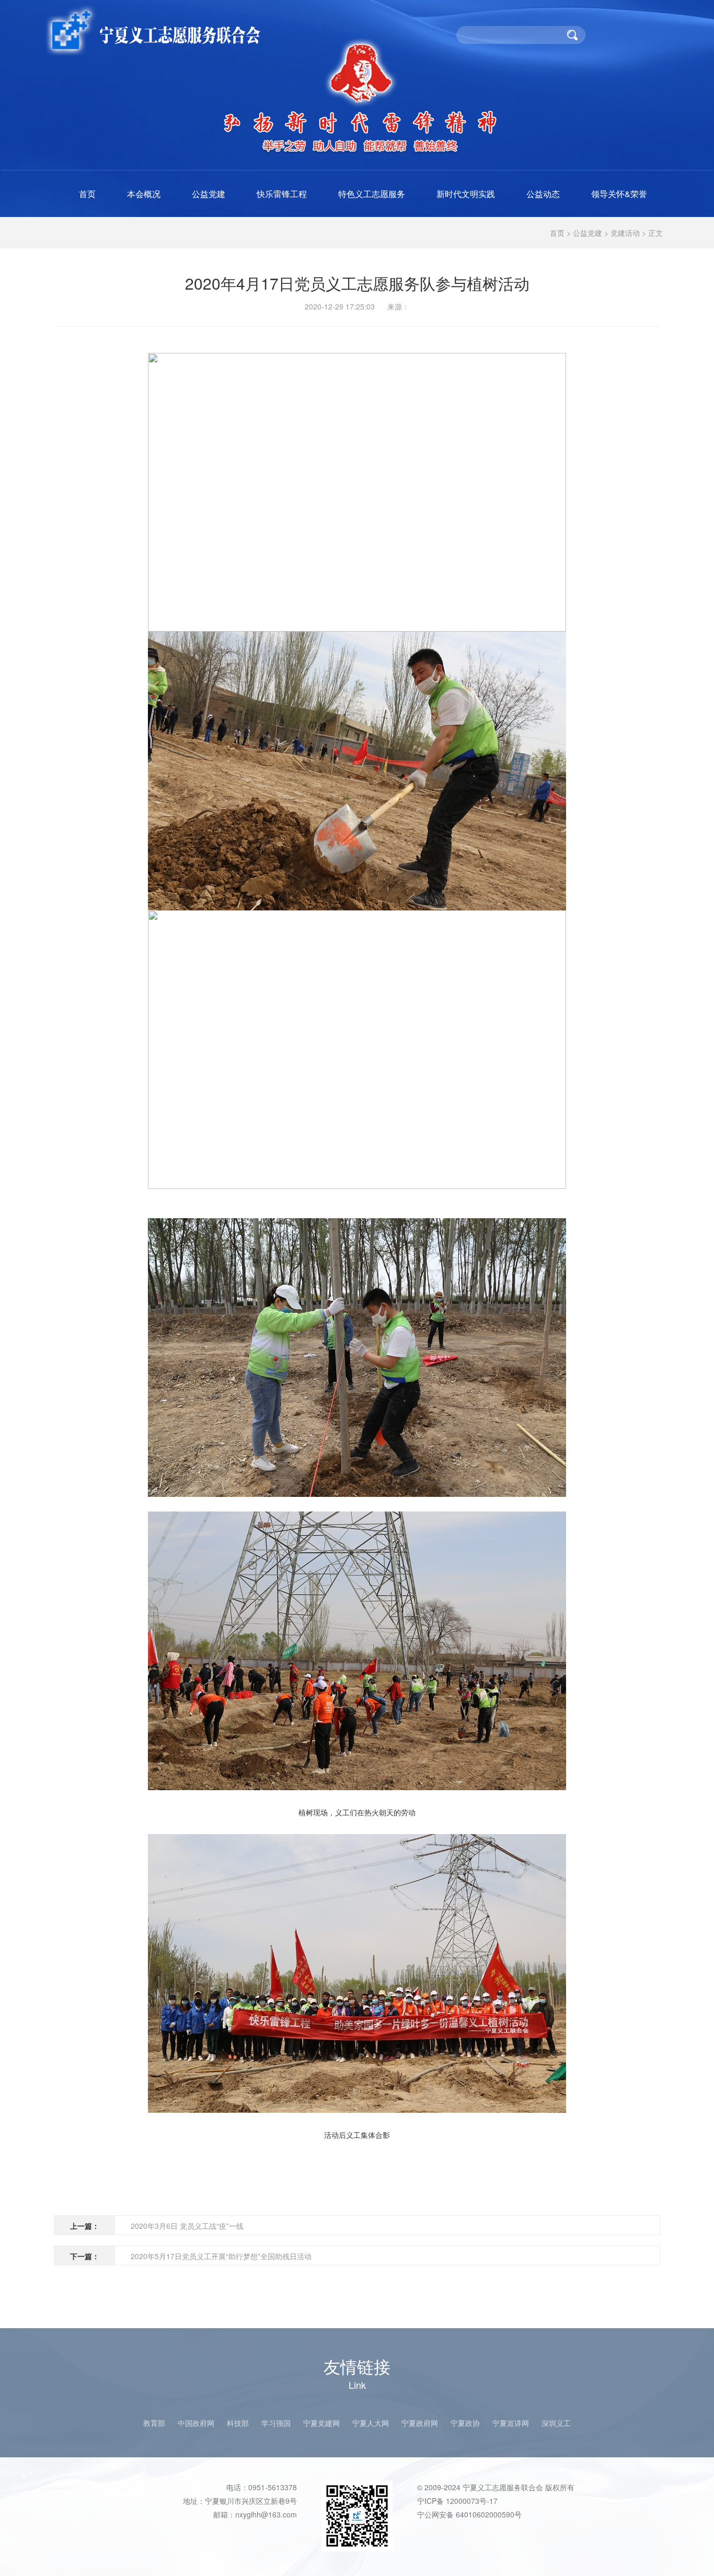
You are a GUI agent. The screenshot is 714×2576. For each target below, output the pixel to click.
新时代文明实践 (466, 194)
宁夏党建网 (321, 2423)
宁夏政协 (465, 2423)
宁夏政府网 (420, 2423)
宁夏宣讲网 (511, 2423)
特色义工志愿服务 (372, 194)
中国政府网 (196, 2423)
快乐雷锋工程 (282, 194)
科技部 (238, 2423)
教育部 (154, 2423)
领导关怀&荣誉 (619, 194)
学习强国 (276, 2423)
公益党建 (209, 194)
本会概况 (144, 194)
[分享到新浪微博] (649, 338)
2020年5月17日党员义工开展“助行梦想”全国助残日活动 (221, 2256)
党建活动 (625, 233)
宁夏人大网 (371, 2423)
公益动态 (543, 194)
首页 (87, 194)
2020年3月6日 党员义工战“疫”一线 (187, 2226)
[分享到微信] (629, 338)
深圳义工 (556, 2423)
